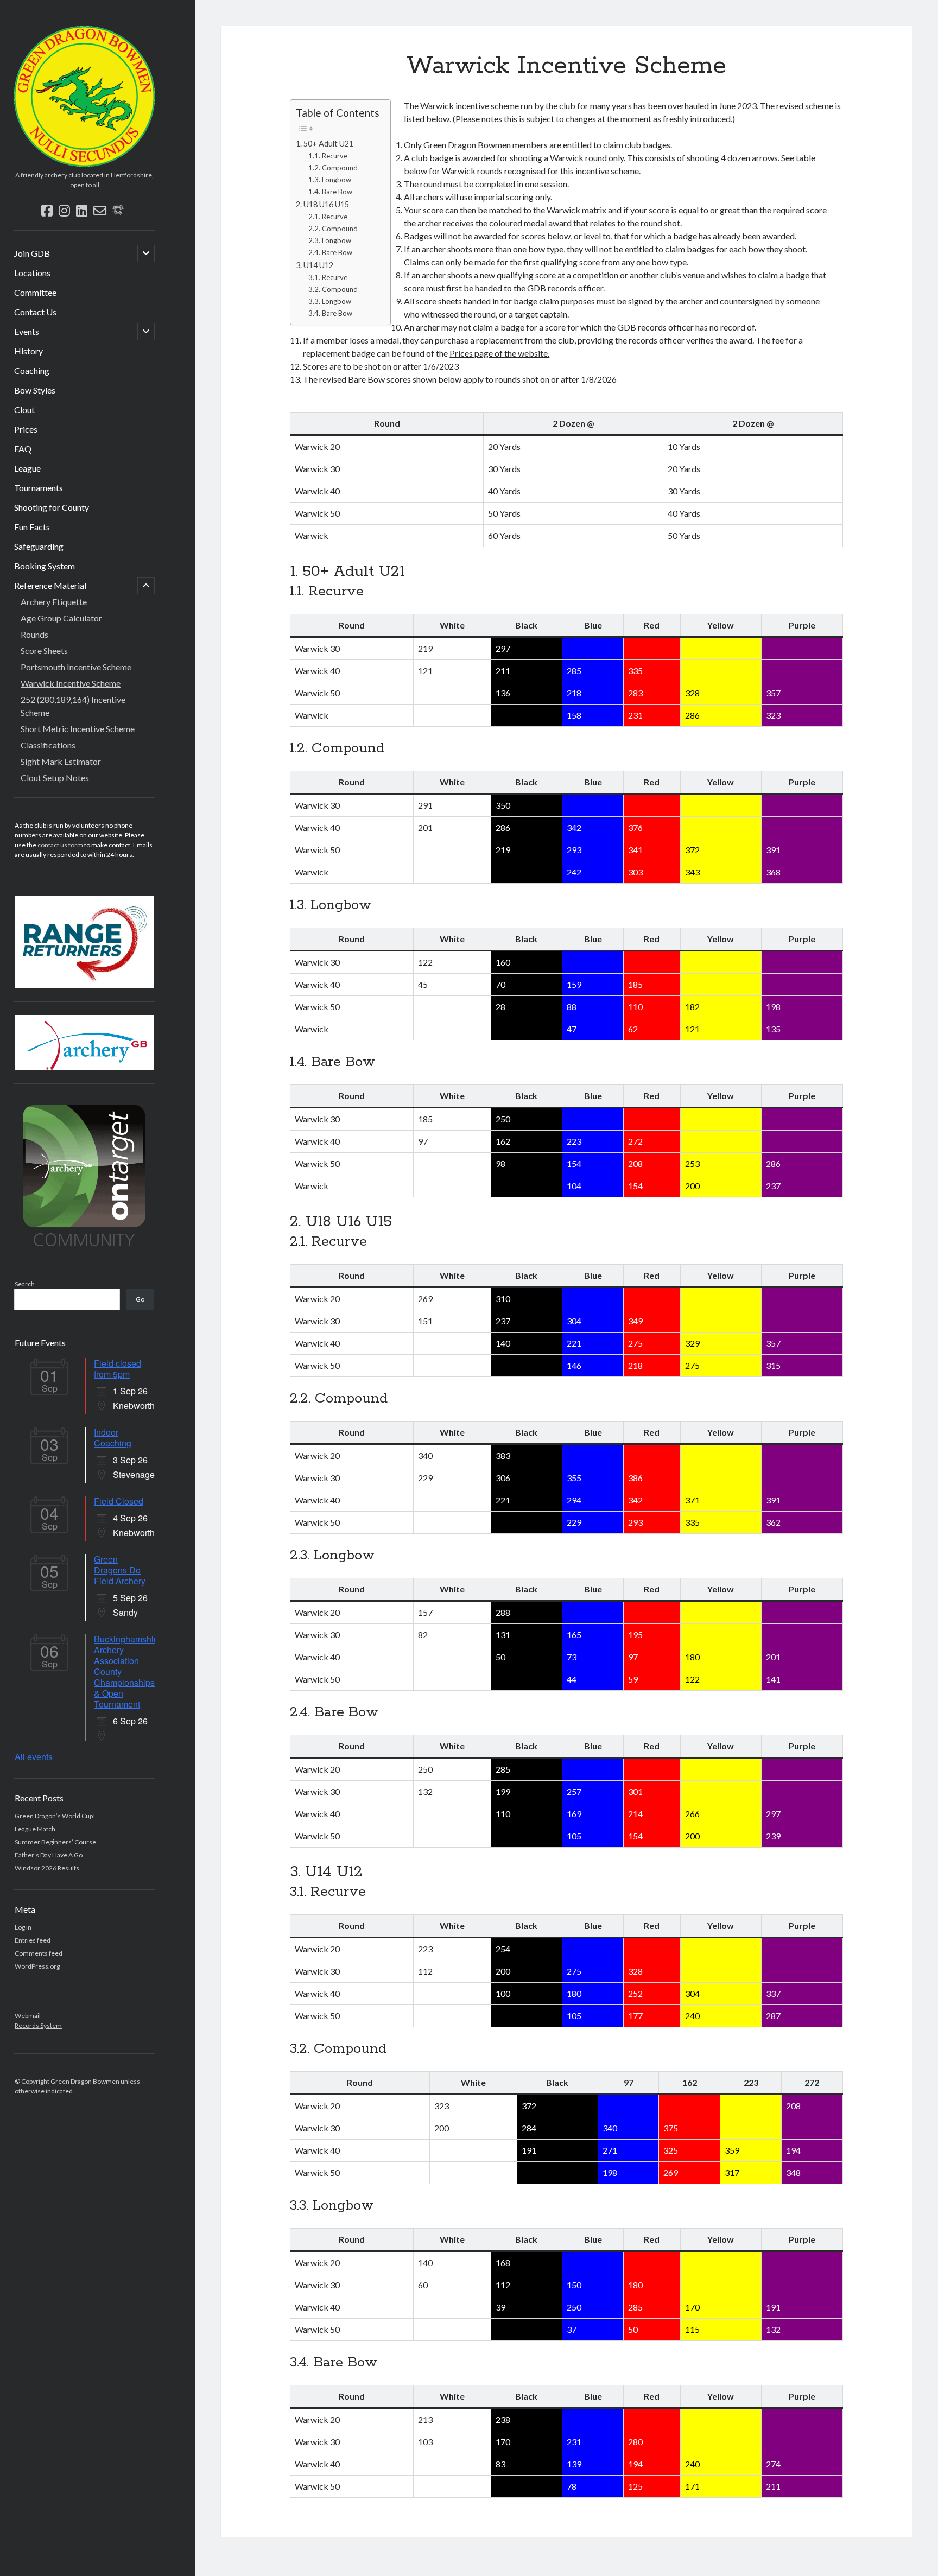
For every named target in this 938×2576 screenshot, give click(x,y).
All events (34, 1757)
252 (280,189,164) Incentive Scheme (73, 706)
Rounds (34, 634)
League (27, 468)
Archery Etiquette (54, 602)
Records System (38, 2025)
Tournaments (39, 488)
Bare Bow (337, 192)
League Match (35, 1829)
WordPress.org (37, 1966)
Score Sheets (44, 651)
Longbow (337, 180)
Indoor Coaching (113, 1438)
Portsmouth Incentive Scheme (76, 667)
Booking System (45, 566)
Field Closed (119, 1501)
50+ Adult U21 (328, 144)
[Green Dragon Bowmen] (84, 163)
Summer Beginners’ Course (55, 1842)
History (28, 351)
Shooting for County (52, 507)
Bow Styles (35, 390)
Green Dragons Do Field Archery (120, 1570)
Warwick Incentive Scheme (71, 683)
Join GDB (32, 253)
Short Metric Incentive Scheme (78, 729)
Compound (340, 168)
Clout (24, 410)
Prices (26, 429)
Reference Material (50, 585)
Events (27, 331)
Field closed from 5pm (118, 1369)
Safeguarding (39, 546)
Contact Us (35, 312)
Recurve (335, 156)
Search (25, 1284)
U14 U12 (318, 265)
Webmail (28, 2016)
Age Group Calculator (61, 618)
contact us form (60, 845)
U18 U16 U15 (326, 204)
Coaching (32, 370)
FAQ (23, 449)
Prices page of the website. (499, 353)
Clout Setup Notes (55, 778)
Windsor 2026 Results (47, 1868)
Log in (23, 1927)
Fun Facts (32, 527)
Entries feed (33, 1940)
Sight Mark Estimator (61, 761)
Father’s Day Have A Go (49, 1855)
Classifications (48, 745)
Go (140, 1299)
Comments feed (39, 1953)
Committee (35, 292)
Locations (32, 273)
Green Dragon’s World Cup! (55, 1816)
